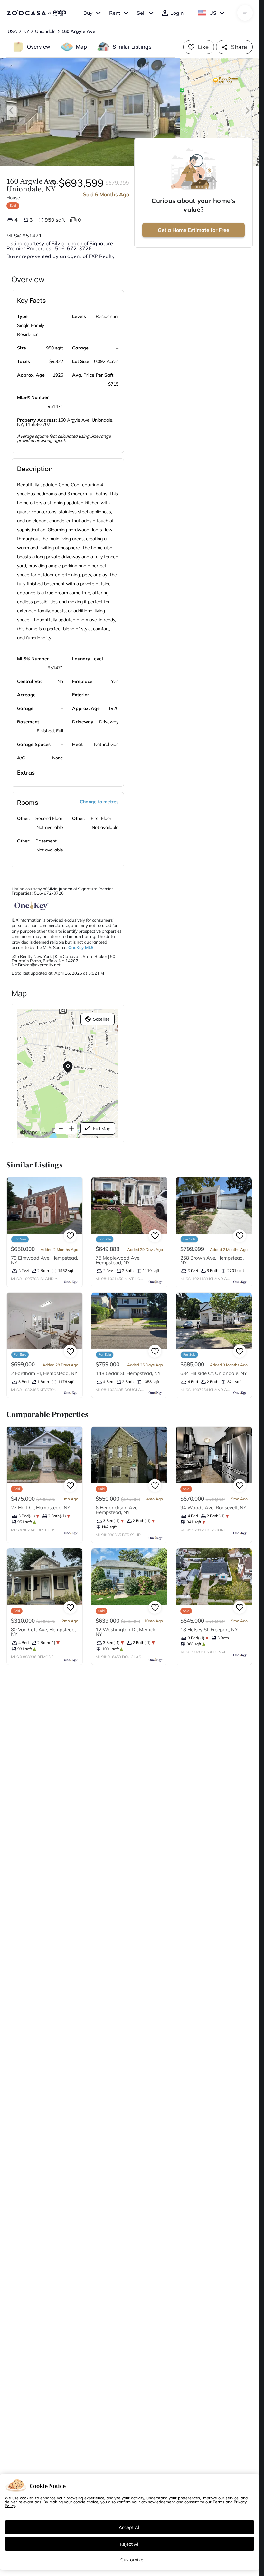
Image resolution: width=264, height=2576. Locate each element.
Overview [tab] (39, 47)
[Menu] (245, 13)
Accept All (130, 2527)
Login (177, 13)
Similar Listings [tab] (132, 47)
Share (239, 47)
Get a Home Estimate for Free (193, 230)
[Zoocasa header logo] (36, 13)
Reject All (130, 2544)
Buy (88, 13)
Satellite (101, 1019)
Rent (115, 13)
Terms (219, 2502)
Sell (141, 13)
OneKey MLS (81, 947)
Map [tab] (81, 47)
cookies (27, 2498)
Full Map (102, 1129)
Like (203, 47)
